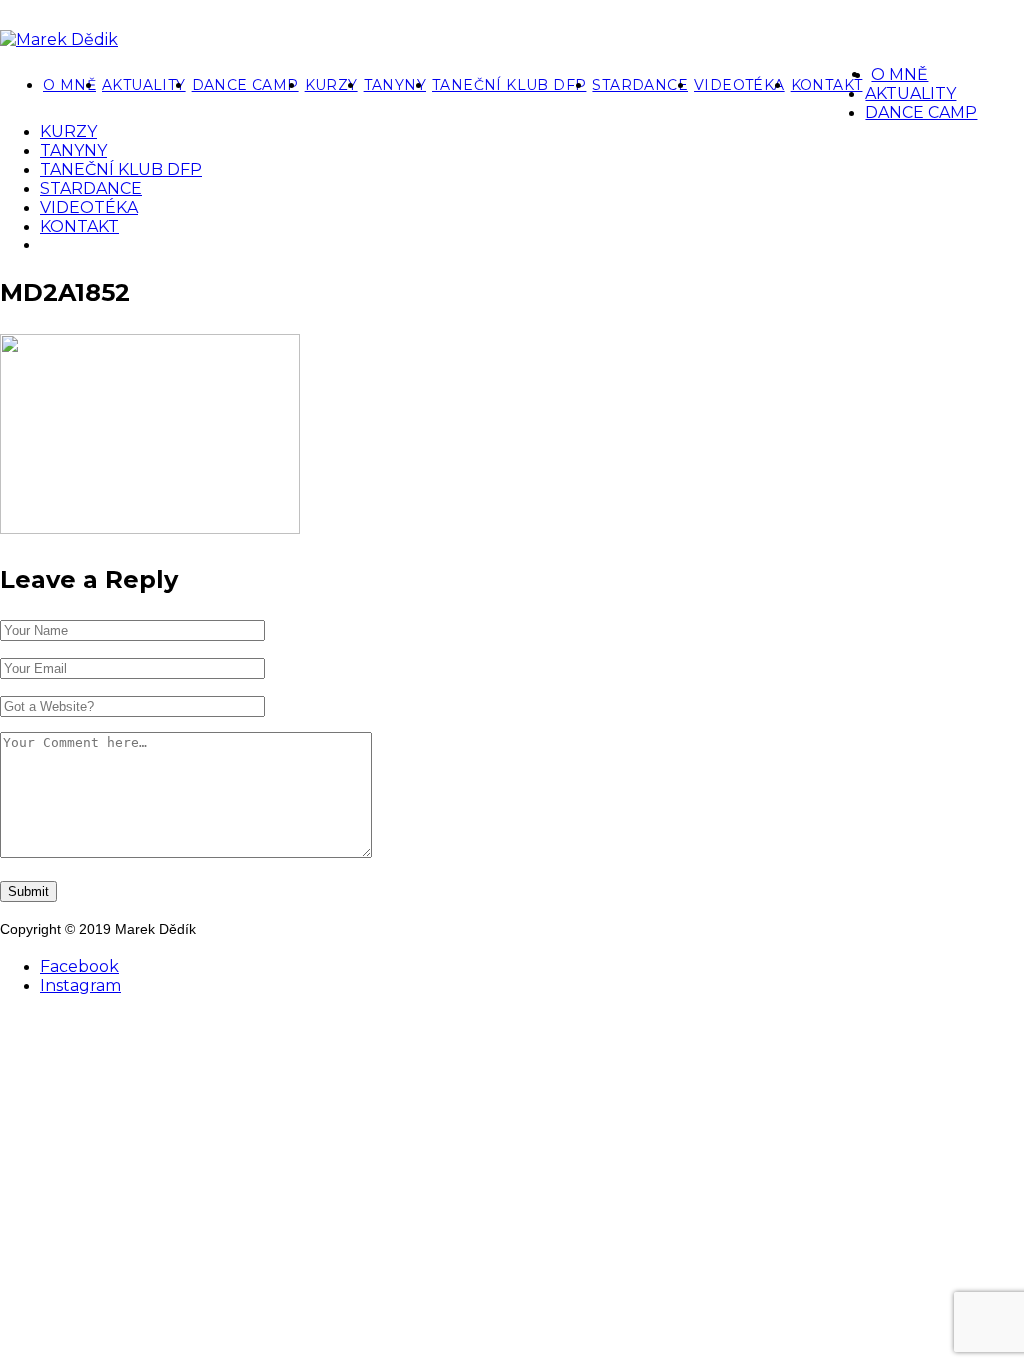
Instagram (80, 985)
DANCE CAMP (245, 85)
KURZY (331, 85)
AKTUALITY (144, 85)
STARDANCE (640, 85)
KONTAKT (827, 85)
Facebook (79, 966)
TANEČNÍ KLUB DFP (509, 85)
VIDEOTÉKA (739, 85)
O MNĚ (69, 85)
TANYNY (395, 85)
